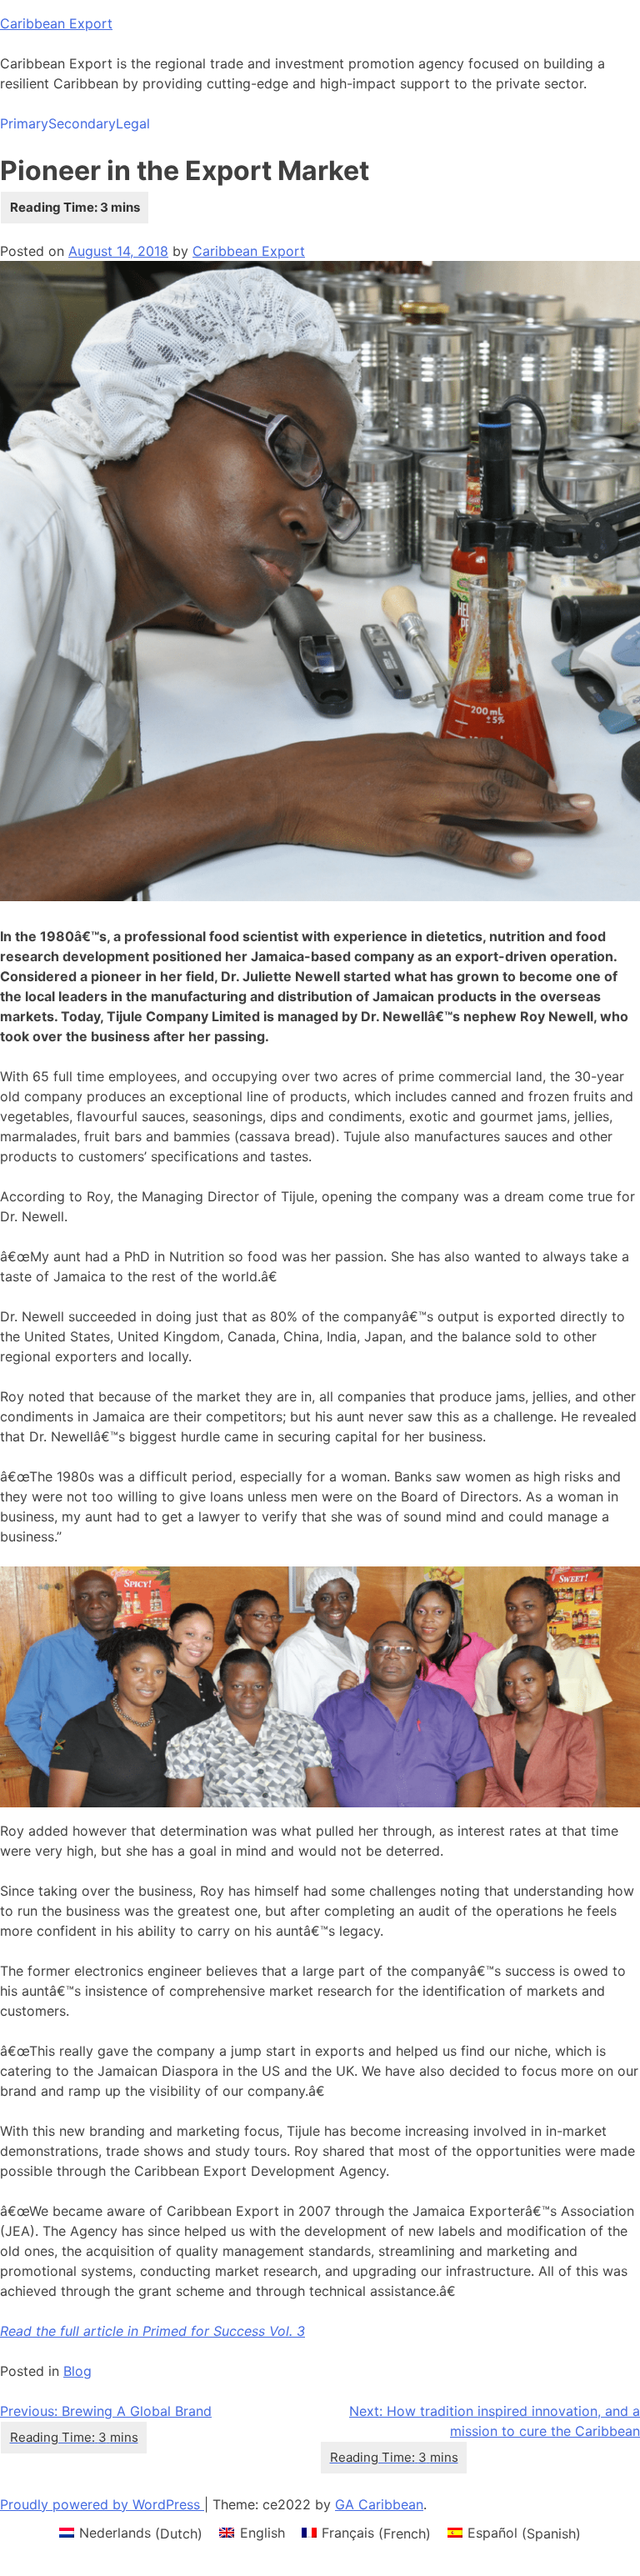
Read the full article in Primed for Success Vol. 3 (152, 2331)
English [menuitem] (262, 2533)
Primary (24, 123)
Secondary (82, 123)
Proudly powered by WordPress (102, 2504)
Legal (133, 123)
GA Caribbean (379, 2504)
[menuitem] (131, 2533)
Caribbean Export (56, 23)
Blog (77, 2371)
